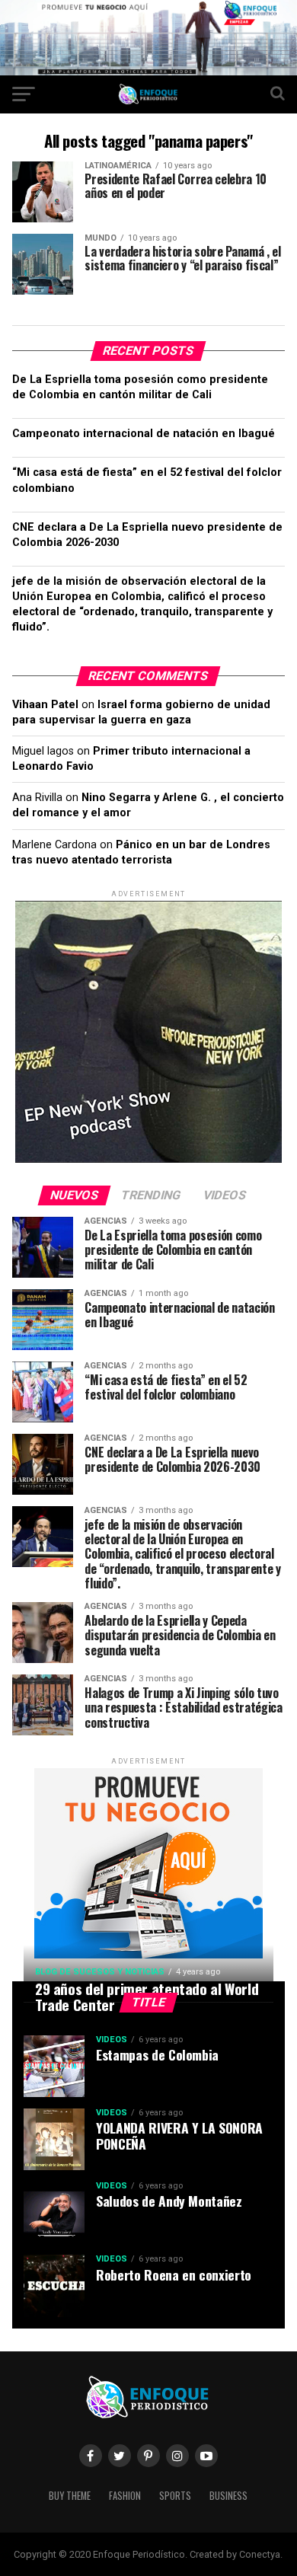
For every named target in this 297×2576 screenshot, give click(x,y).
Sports (175, 2496)
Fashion (125, 2496)
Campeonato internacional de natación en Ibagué (144, 434)
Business (228, 2496)
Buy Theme (70, 2496)
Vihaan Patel (45, 705)
